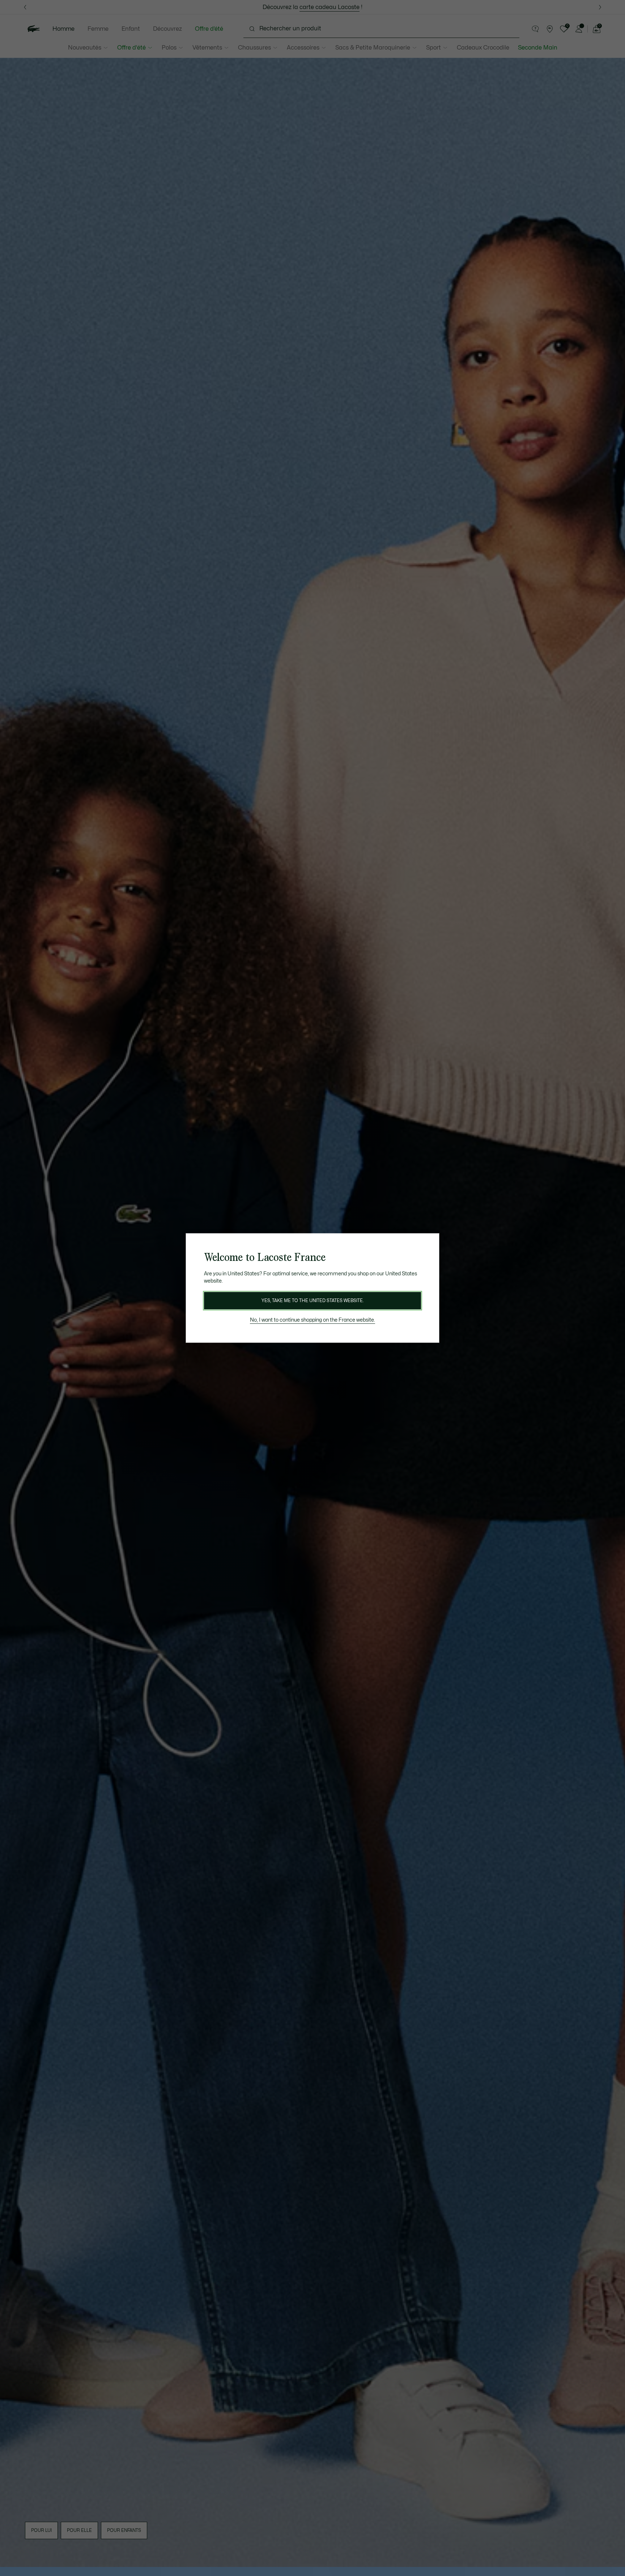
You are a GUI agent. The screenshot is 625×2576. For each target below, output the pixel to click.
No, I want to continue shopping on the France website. (312, 1320)
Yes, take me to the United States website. (312, 1301)
